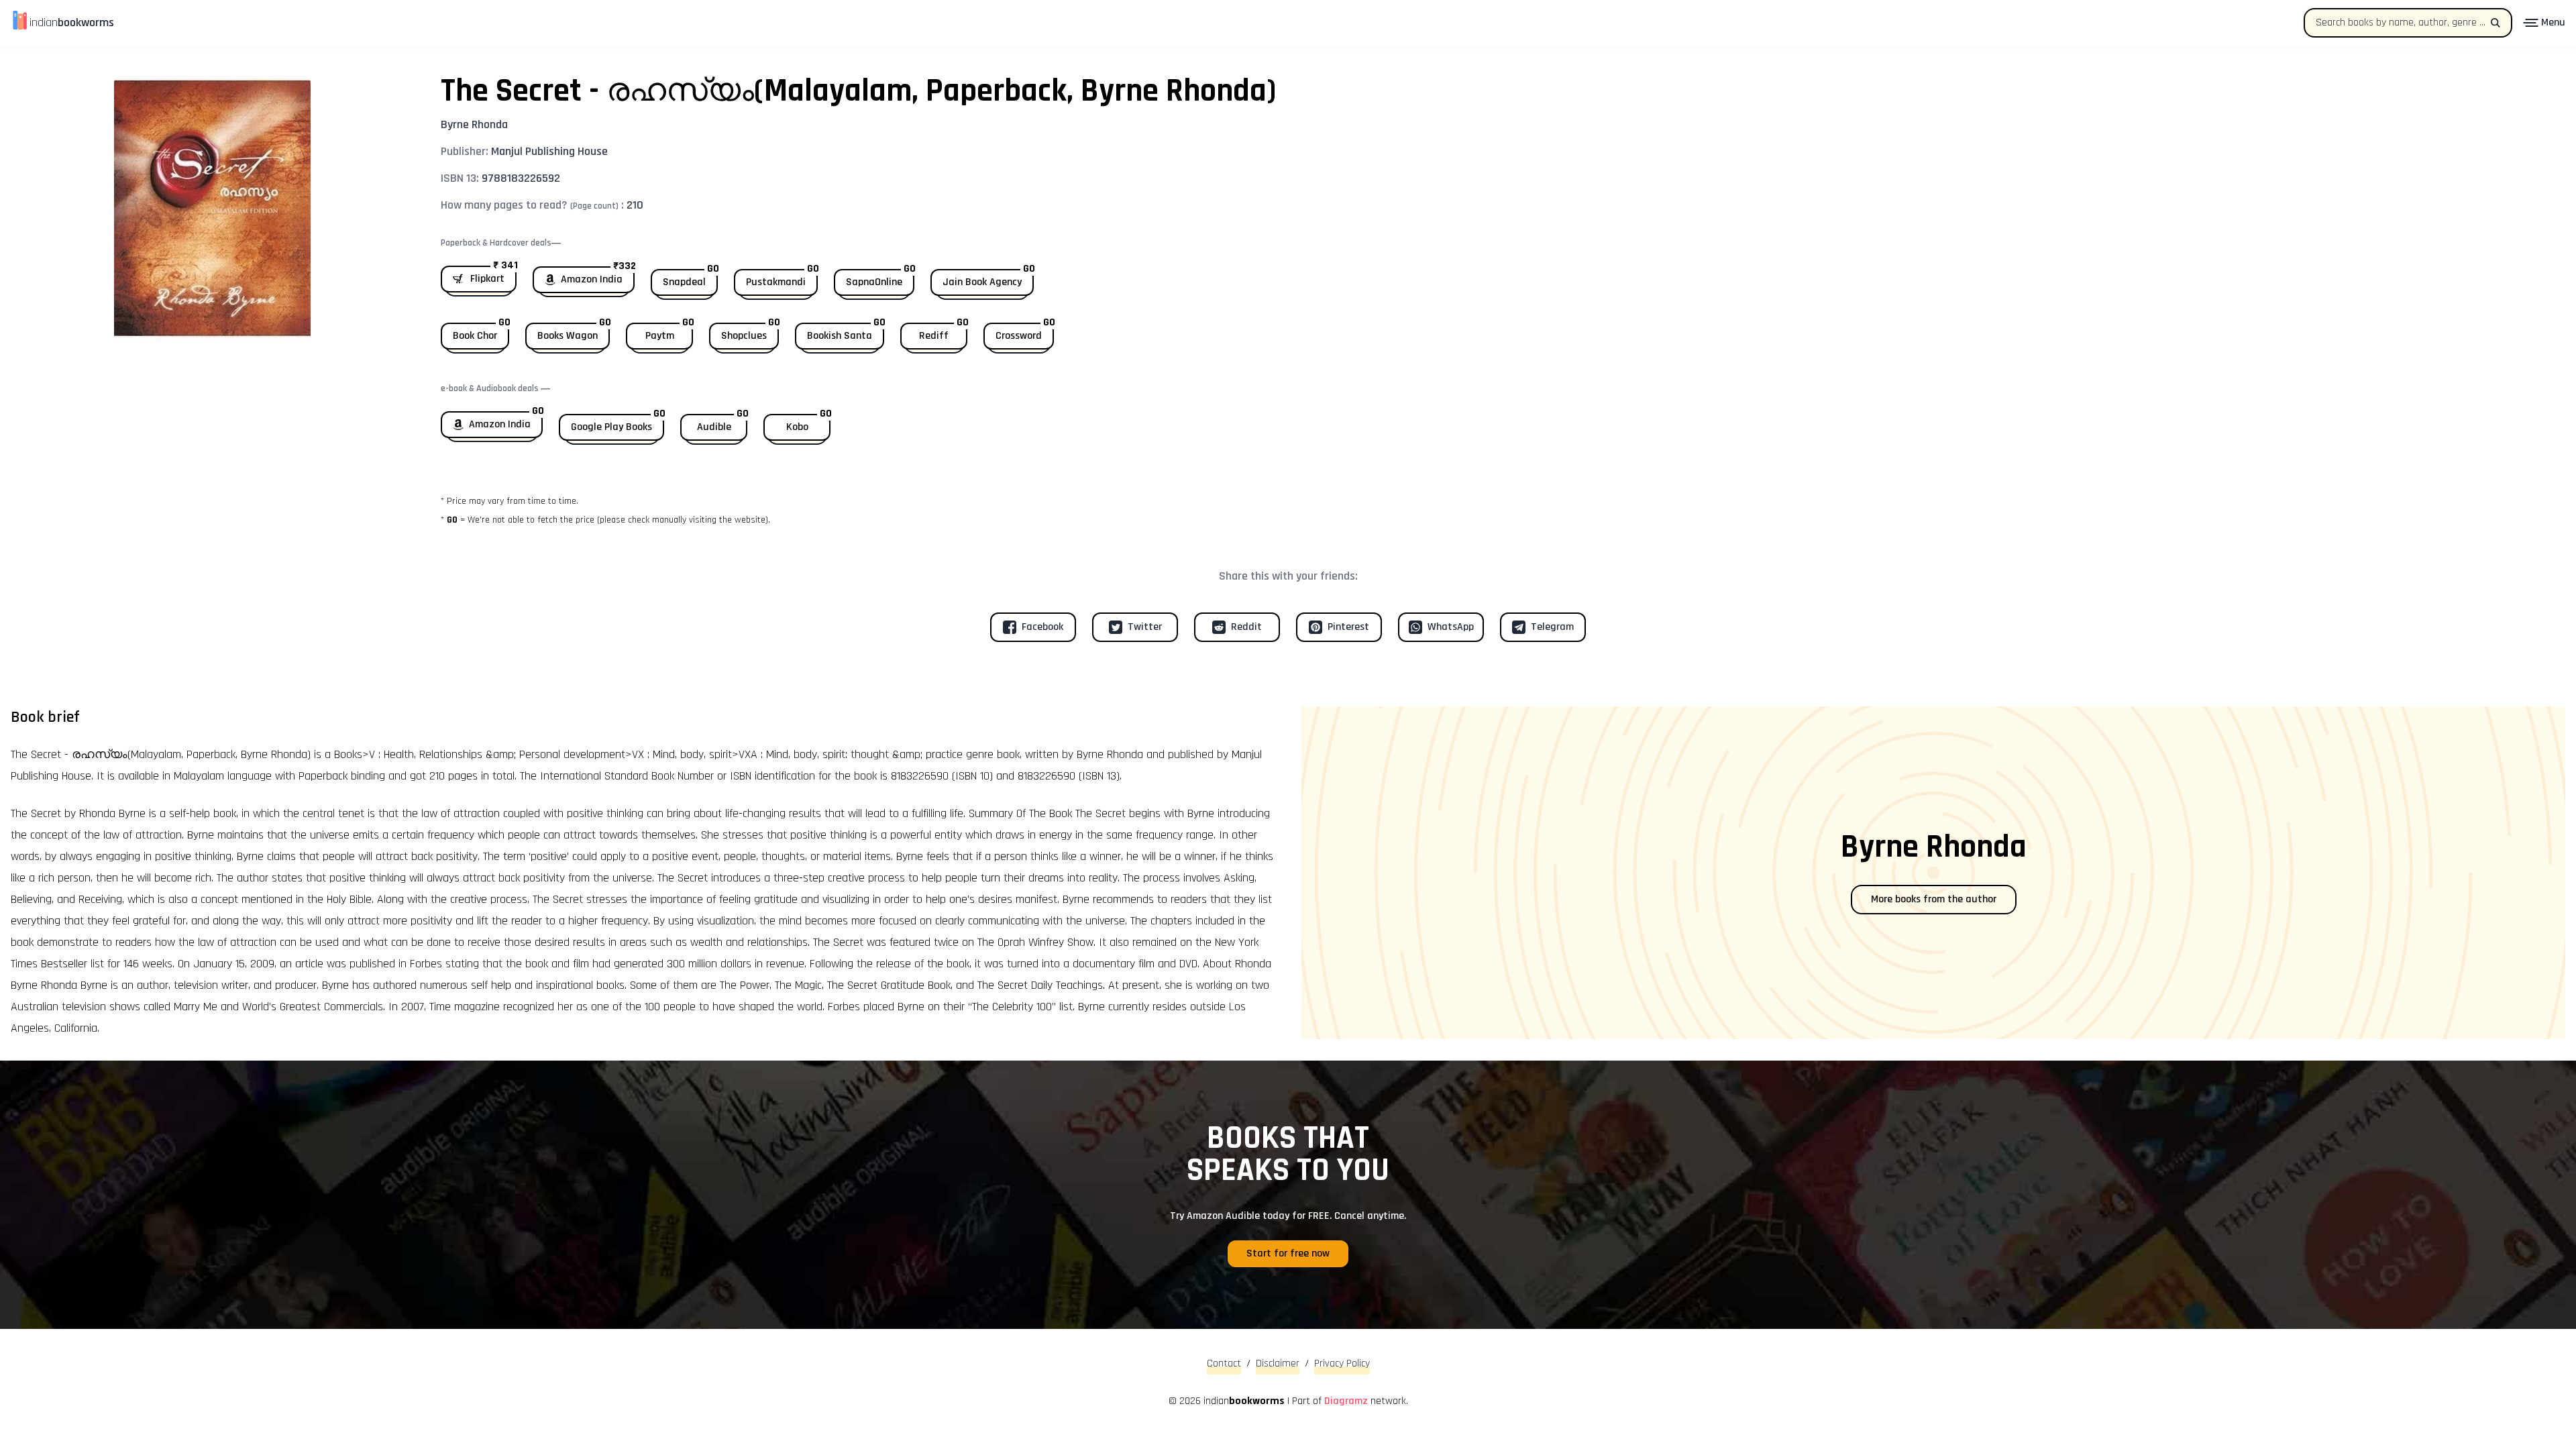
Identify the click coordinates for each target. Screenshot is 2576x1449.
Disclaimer (1278, 1363)
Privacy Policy (1342, 1363)
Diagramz (1346, 1401)
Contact (1224, 1363)
